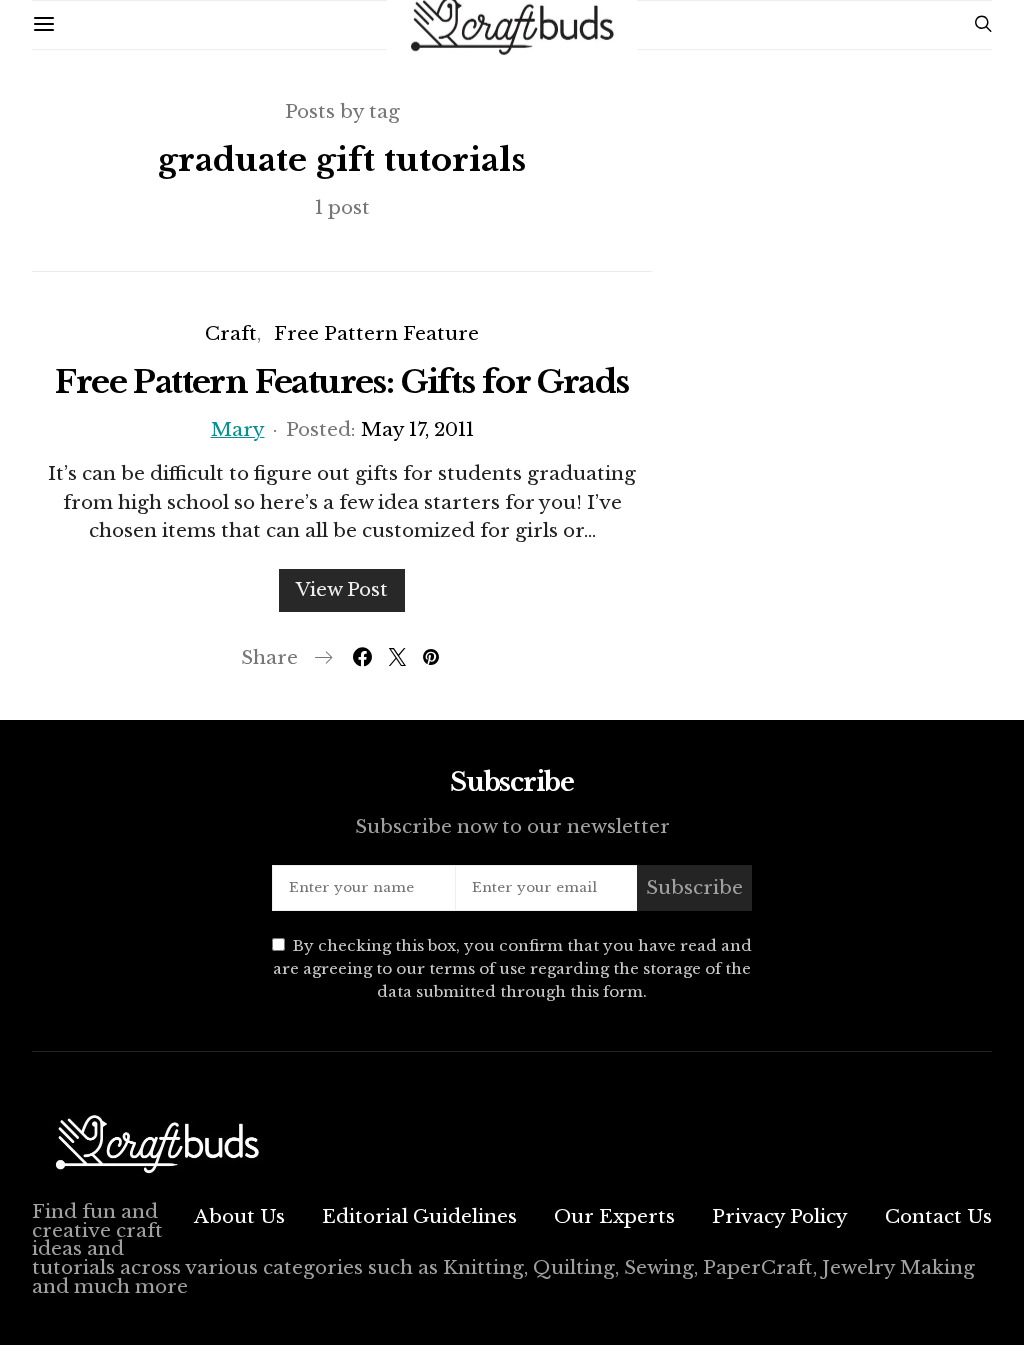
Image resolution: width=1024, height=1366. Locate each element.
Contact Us (938, 1216)
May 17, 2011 (417, 429)
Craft (231, 333)
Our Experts (614, 1216)
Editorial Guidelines (419, 1216)
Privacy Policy (780, 1216)
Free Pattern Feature (376, 333)
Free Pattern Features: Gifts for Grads (341, 382)
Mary (238, 429)
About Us (239, 1216)
